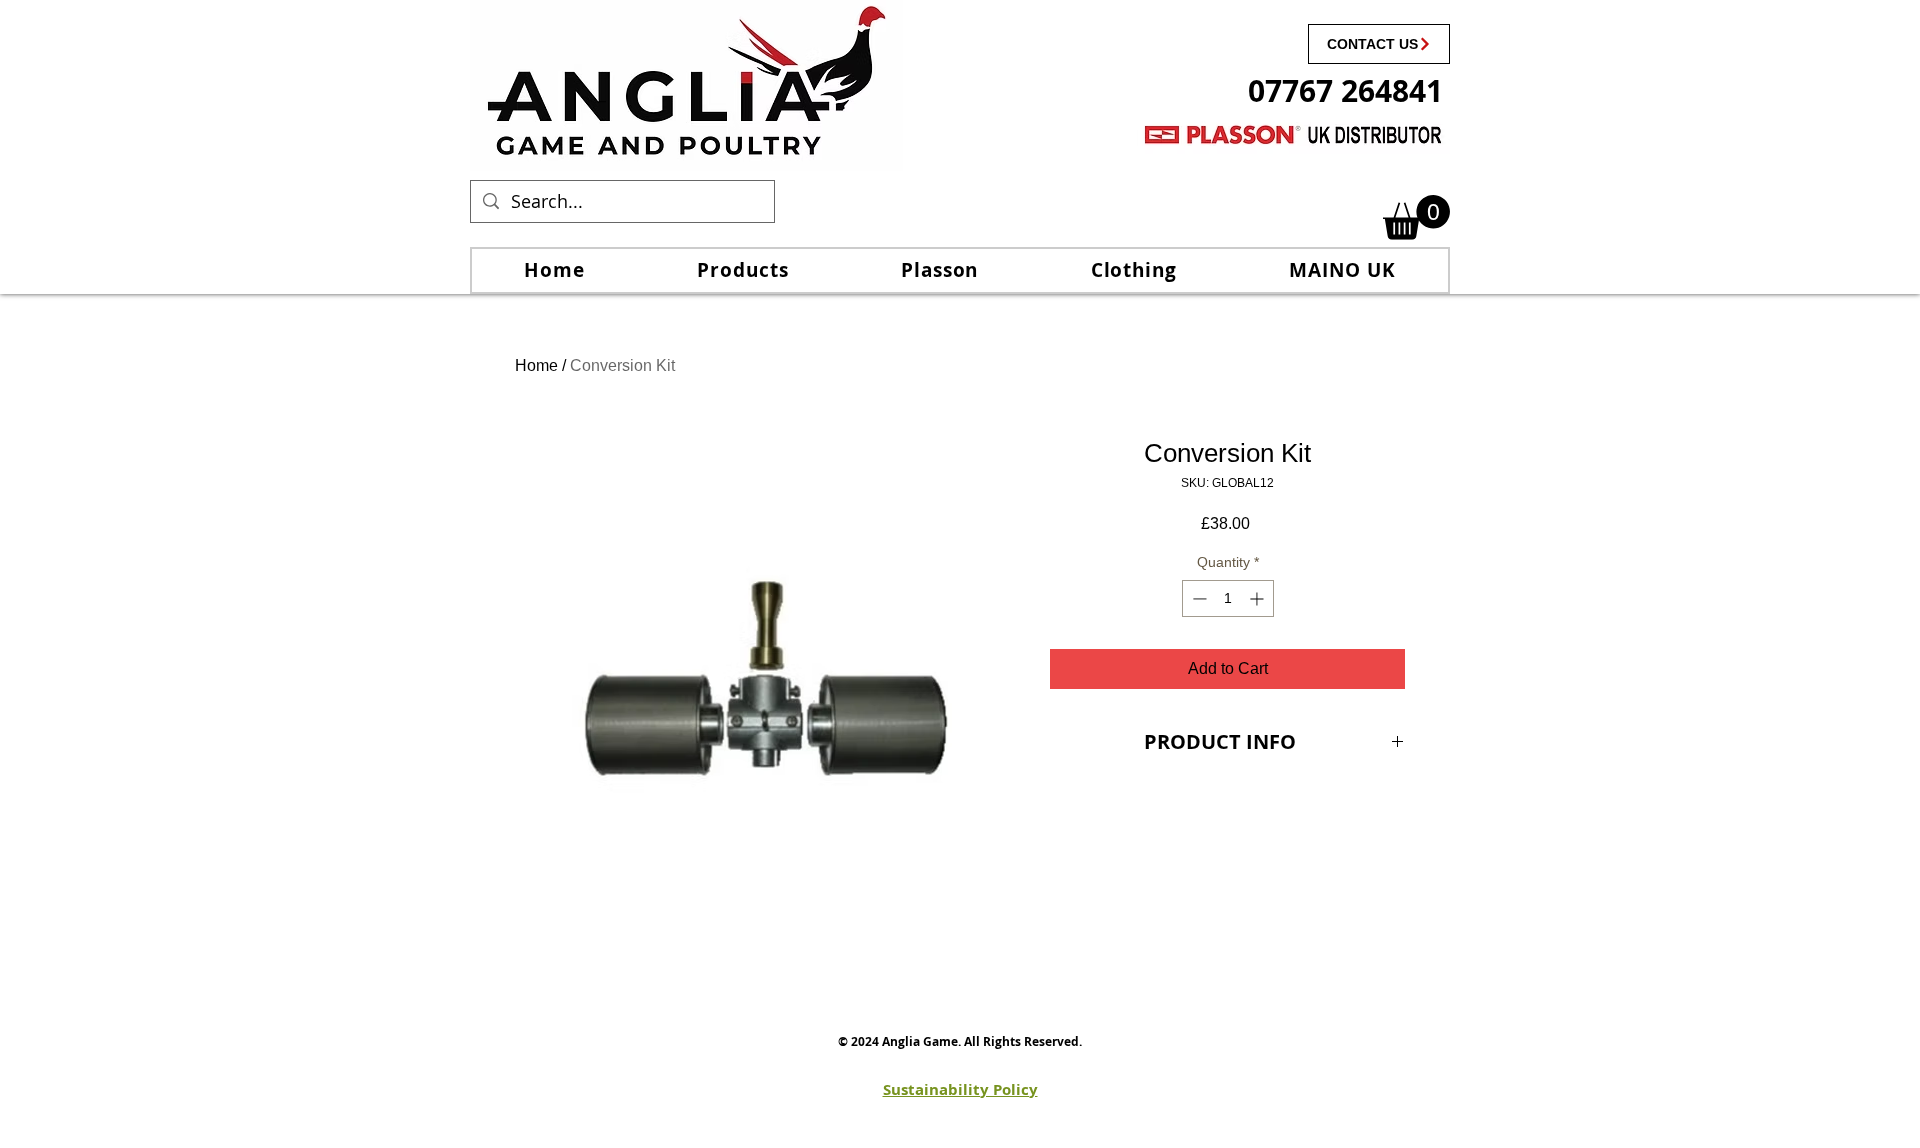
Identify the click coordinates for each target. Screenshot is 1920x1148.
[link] (1416, 217)
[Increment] (1258, 598)
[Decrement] (1197, 598)
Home (536, 365)
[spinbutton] (1228, 598)
